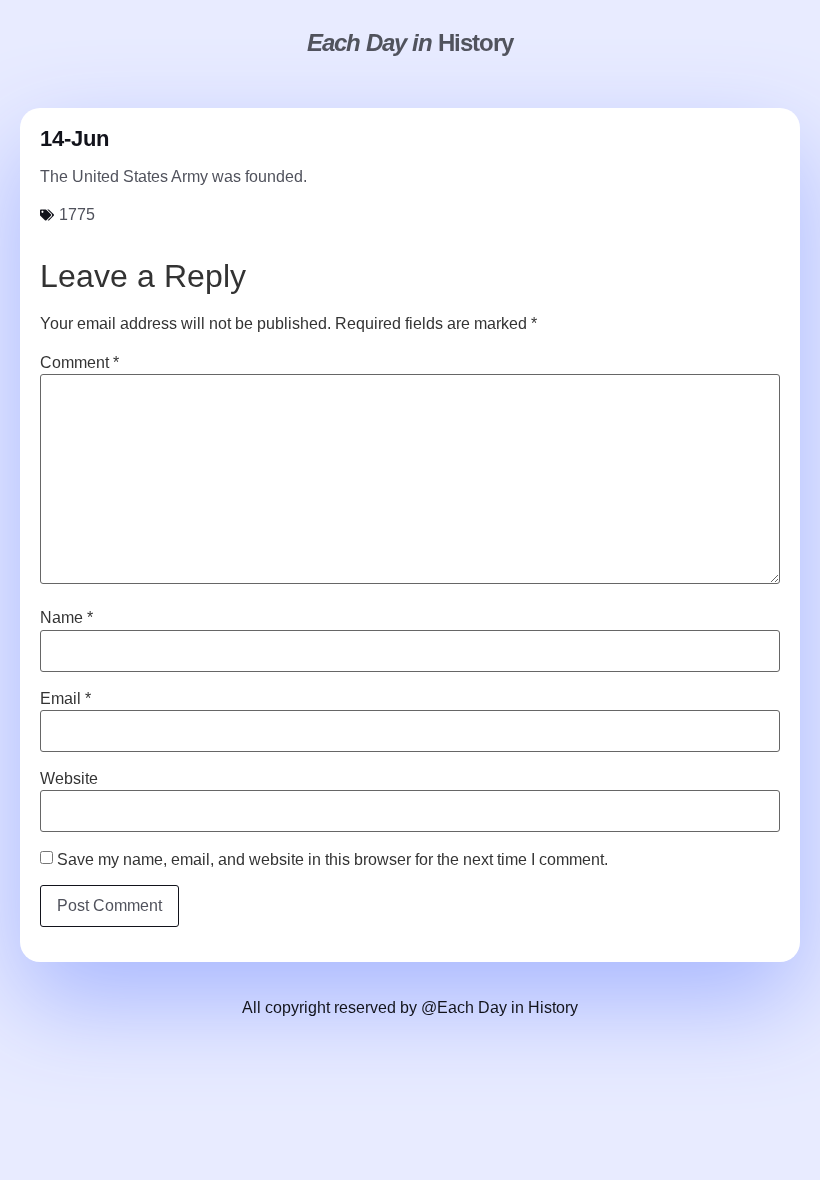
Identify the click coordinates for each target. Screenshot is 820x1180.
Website (69, 779)
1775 (77, 214)
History (410, 42)
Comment (79, 363)
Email (65, 699)
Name (66, 618)
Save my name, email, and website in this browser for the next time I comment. (332, 860)
